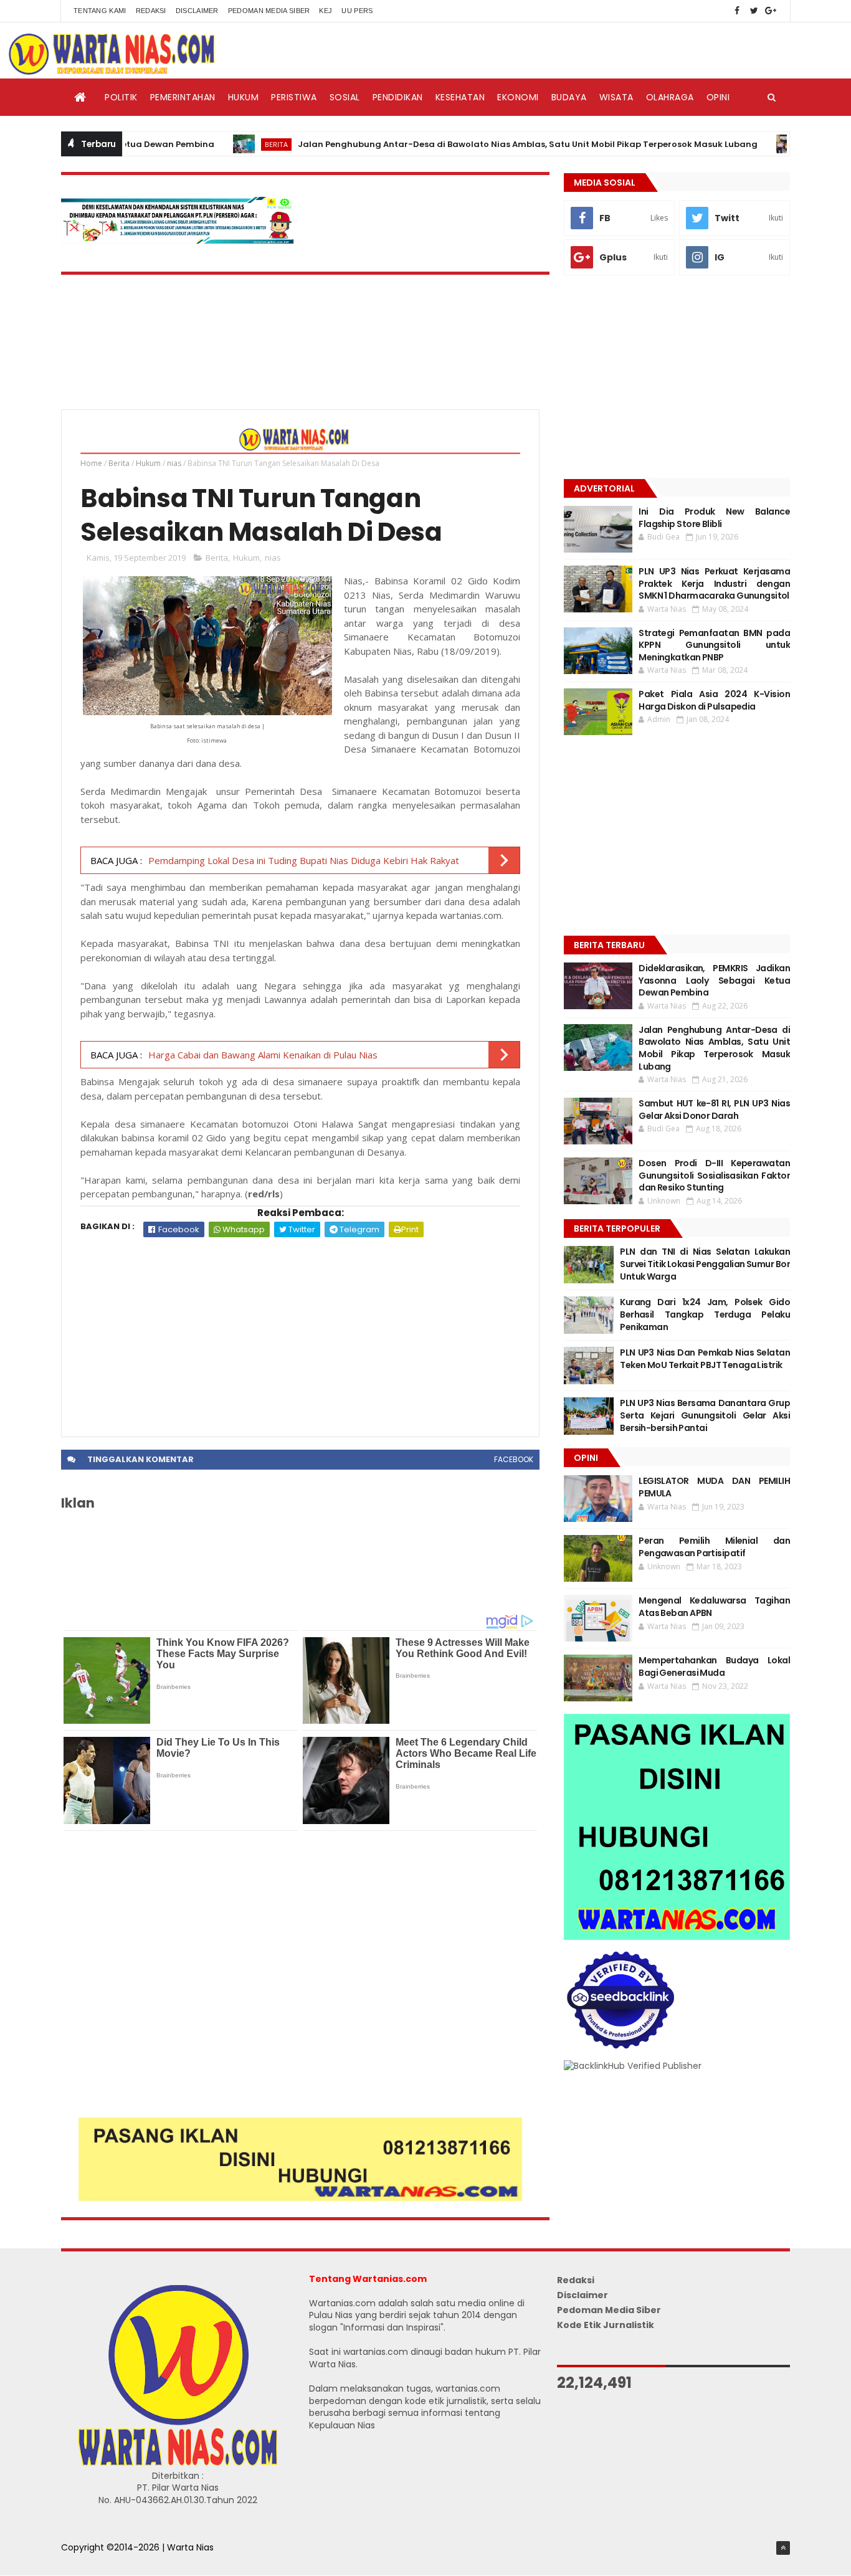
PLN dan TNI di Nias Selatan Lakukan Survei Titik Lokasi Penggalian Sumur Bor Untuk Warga (705, 1264)
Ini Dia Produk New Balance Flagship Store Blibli (714, 518)
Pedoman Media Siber (269, 11)
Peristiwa (294, 97)
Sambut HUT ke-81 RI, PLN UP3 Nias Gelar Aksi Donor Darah (714, 1110)
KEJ (326, 11)
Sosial (345, 97)
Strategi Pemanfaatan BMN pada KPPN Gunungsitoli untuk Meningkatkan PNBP (714, 645)
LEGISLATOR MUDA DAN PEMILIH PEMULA (714, 1487)
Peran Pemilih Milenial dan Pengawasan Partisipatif (714, 1547)
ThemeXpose (90, 2560)
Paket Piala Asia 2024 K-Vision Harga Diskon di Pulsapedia (714, 700)
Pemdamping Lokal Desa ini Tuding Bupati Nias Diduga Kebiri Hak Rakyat (304, 860)
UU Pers (357, 11)
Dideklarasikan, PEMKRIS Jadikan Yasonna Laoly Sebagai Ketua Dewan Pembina (714, 980)
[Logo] (178, 2463)
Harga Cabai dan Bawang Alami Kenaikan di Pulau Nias (263, 1055)
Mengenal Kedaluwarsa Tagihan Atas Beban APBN (714, 1607)
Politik (121, 97)
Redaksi (151, 11)
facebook (514, 1459)
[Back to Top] (783, 2548)
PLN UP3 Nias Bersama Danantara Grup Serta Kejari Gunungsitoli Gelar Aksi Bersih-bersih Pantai (705, 1415)
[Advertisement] (300, 1331)
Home (91, 463)
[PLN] (178, 240)
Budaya (569, 97)
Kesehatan (460, 97)
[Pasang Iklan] (300, 2198)
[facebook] (737, 11)
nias (174, 463)
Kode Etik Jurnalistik (606, 2325)
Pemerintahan (183, 97)
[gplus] (771, 11)
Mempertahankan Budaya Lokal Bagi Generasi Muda (714, 1666)
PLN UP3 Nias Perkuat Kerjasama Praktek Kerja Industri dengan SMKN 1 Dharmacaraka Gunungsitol (714, 583)
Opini (718, 97)
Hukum (244, 97)
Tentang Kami (100, 11)
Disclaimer (197, 11)
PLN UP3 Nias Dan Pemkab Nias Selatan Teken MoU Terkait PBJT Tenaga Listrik (705, 1359)
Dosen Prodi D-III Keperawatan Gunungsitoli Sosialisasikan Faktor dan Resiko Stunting (714, 1175)
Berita (226, 144)
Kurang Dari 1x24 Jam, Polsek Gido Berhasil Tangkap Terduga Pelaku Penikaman (705, 1314)
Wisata (616, 97)
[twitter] (754, 11)
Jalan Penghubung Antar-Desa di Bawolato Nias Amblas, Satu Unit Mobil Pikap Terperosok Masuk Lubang (478, 144)
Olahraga (670, 97)
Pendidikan (398, 97)
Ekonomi (518, 97)
